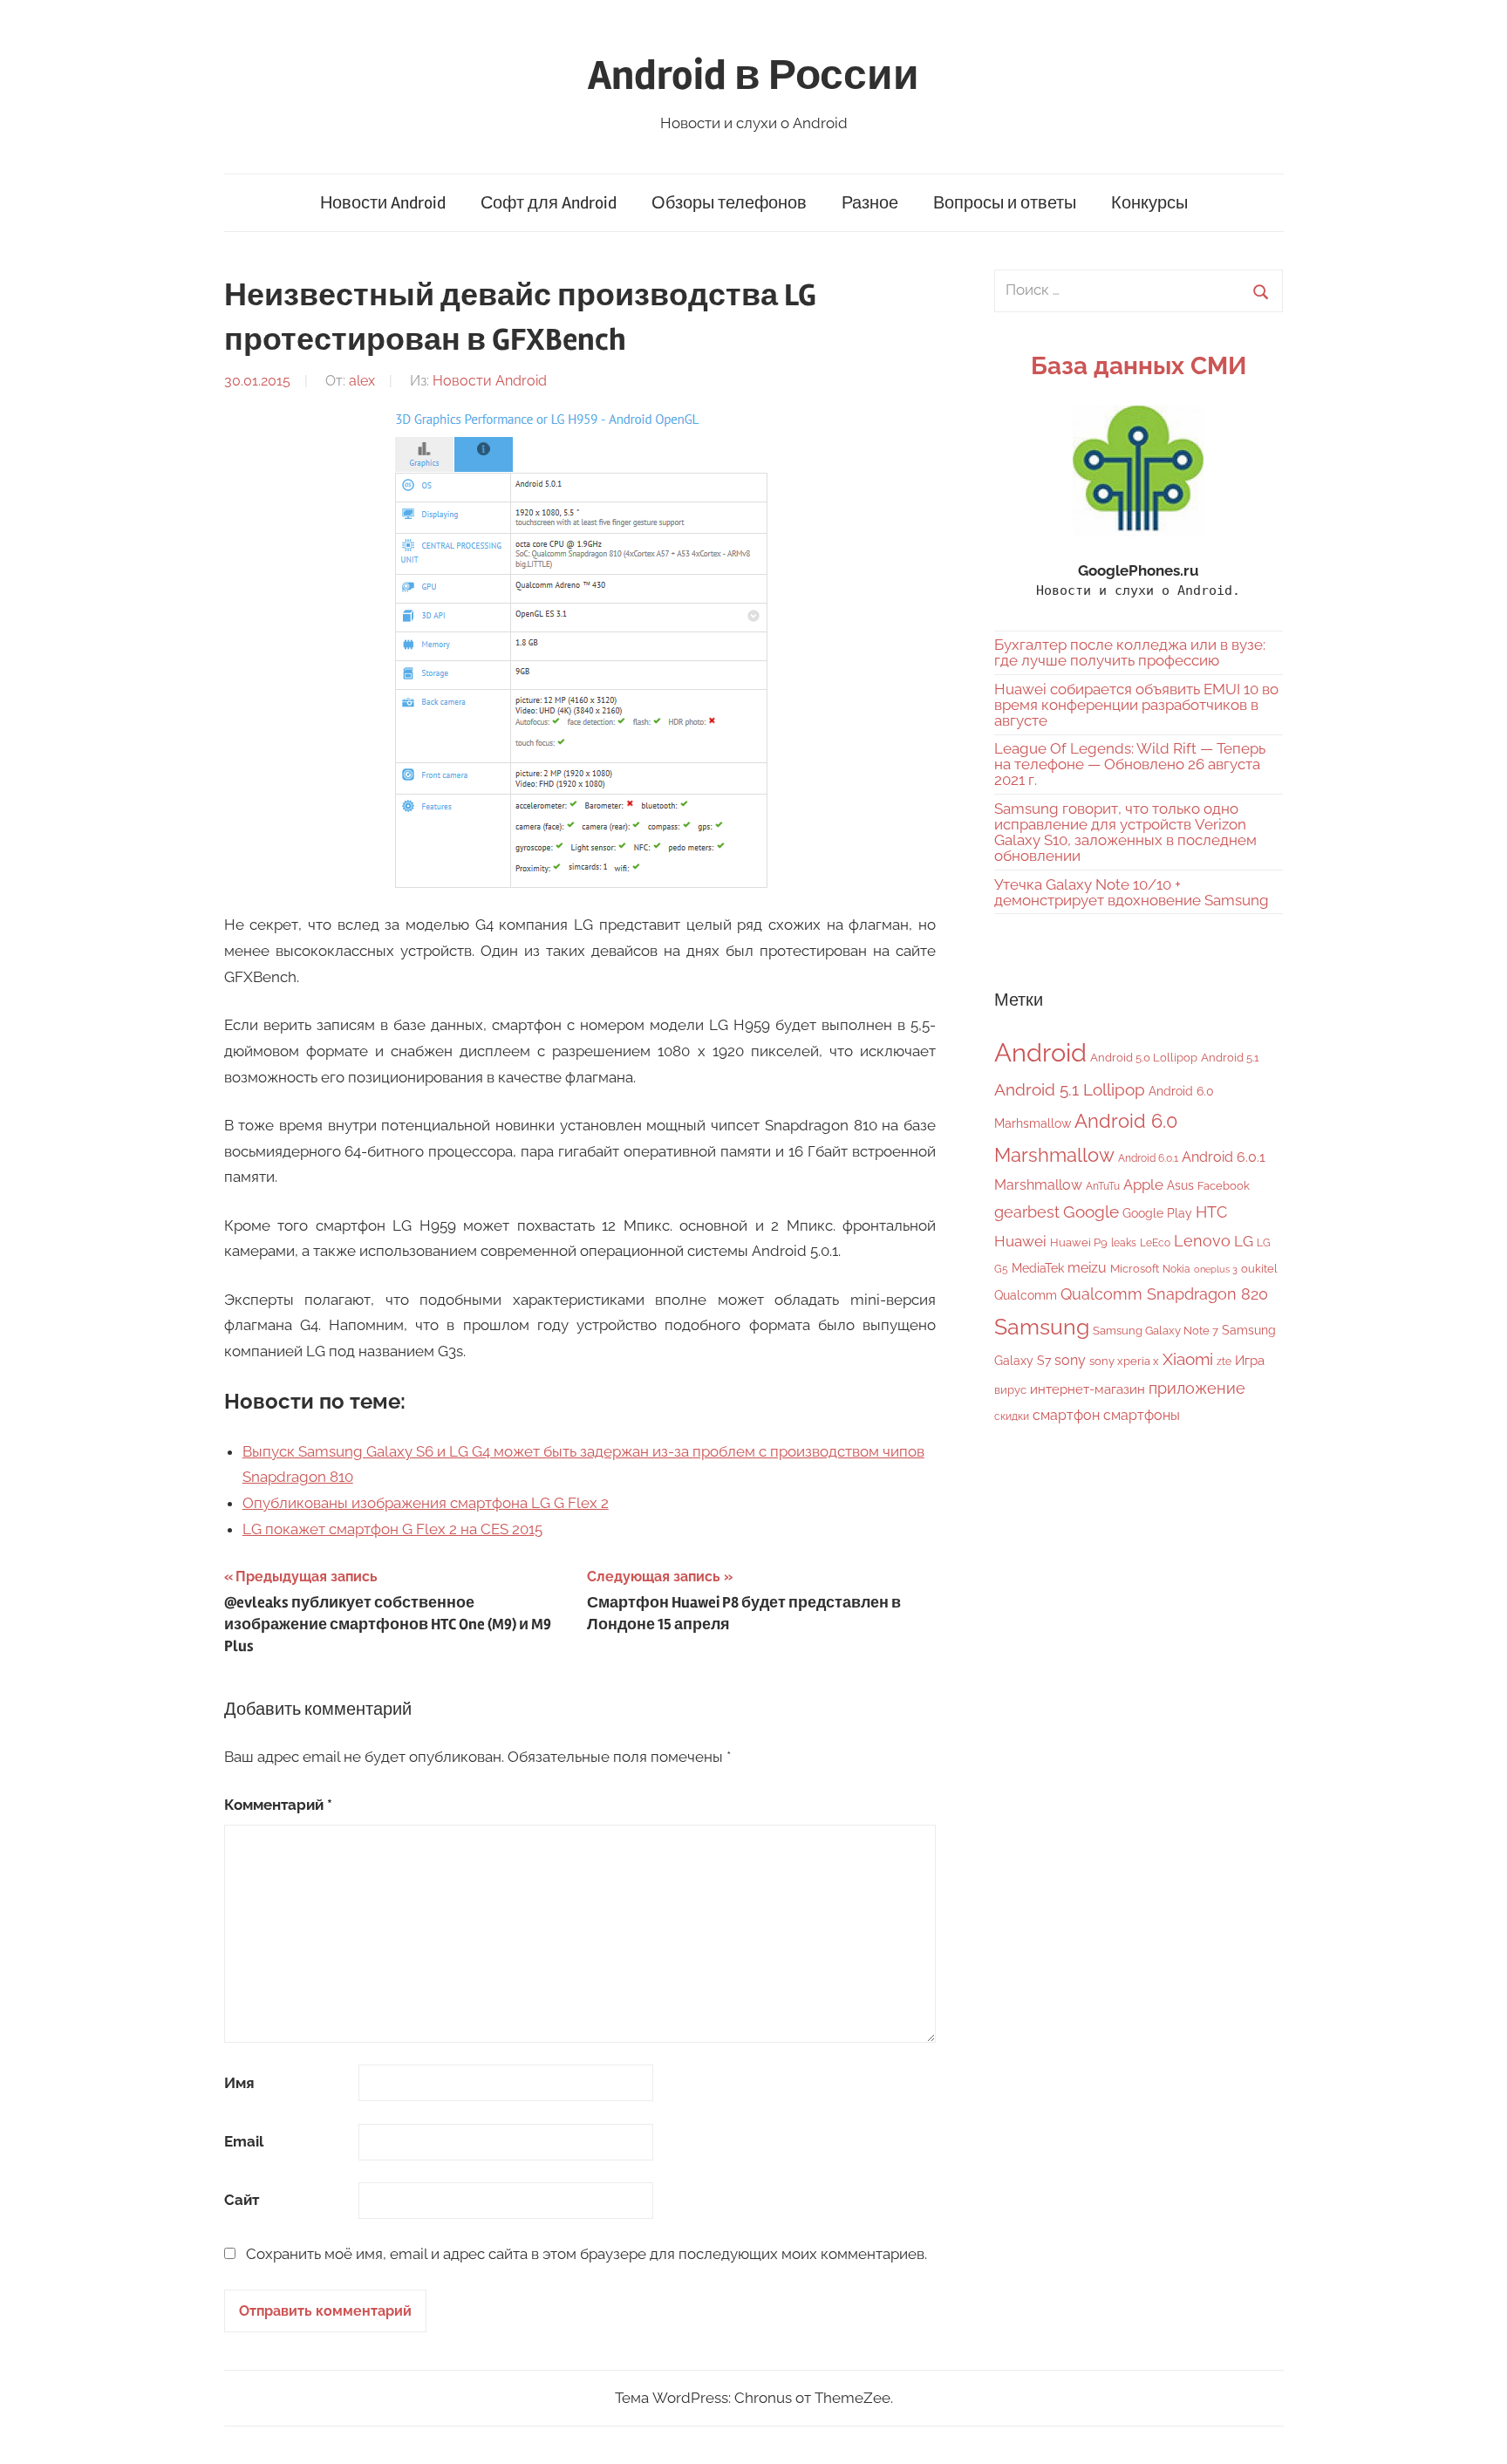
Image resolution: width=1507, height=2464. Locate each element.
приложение (1197, 1388)
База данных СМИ (1139, 366)
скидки (1012, 1416)
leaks (1124, 1243)
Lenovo (1202, 1241)
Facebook (1224, 1186)
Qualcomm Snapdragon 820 (1164, 1294)
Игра (1250, 1361)
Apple (1143, 1184)
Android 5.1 (1230, 1058)
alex (362, 381)
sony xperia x (1124, 1361)
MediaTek (1038, 1268)
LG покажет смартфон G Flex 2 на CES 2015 (392, 1529)
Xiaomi (1188, 1359)
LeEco (1155, 1243)
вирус (1010, 1390)
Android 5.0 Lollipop (1144, 1058)
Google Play (1157, 1213)
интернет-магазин (1088, 1389)
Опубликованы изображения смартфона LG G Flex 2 (426, 1503)
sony (1070, 1360)
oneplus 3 (1216, 1269)
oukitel (1259, 1269)
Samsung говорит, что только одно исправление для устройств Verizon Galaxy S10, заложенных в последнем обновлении (1125, 832)
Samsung (1042, 1327)
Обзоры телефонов (729, 203)
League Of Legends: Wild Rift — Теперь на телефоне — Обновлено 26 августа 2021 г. (1130, 764)
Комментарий (278, 1805)
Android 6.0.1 (1148, 1158)
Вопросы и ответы (1005, 203)
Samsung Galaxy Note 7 (1156, 1331)
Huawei (1020, 1241)
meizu (1087, 1268)
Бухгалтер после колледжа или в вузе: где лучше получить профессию (1130, 652)
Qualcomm (1026, 1295)
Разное (870, 203)
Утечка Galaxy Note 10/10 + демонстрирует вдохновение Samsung (1132, 892)
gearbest (1027, 1212)
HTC (1211, 1212)
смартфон (1066, 1415)
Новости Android (383, 203)
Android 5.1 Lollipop (1070, 1089)
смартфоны (1142, 1415)
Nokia (1176, 1269)
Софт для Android (549, 203)
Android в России (753, 75)
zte (1224, 1362)
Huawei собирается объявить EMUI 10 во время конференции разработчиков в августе (1136, 705)
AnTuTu (1103, 1186)
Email (244, 2141)
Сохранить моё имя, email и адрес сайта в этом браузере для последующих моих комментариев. (586, 2254)
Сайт (242, 2200)
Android (1040, 1052)
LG (1244, 1241)
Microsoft (1135, 1269)
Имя (239, 2083)
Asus (1180, 1185)
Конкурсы (1149, 203)
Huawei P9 (1079, 1242)
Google (1091, 1212)
